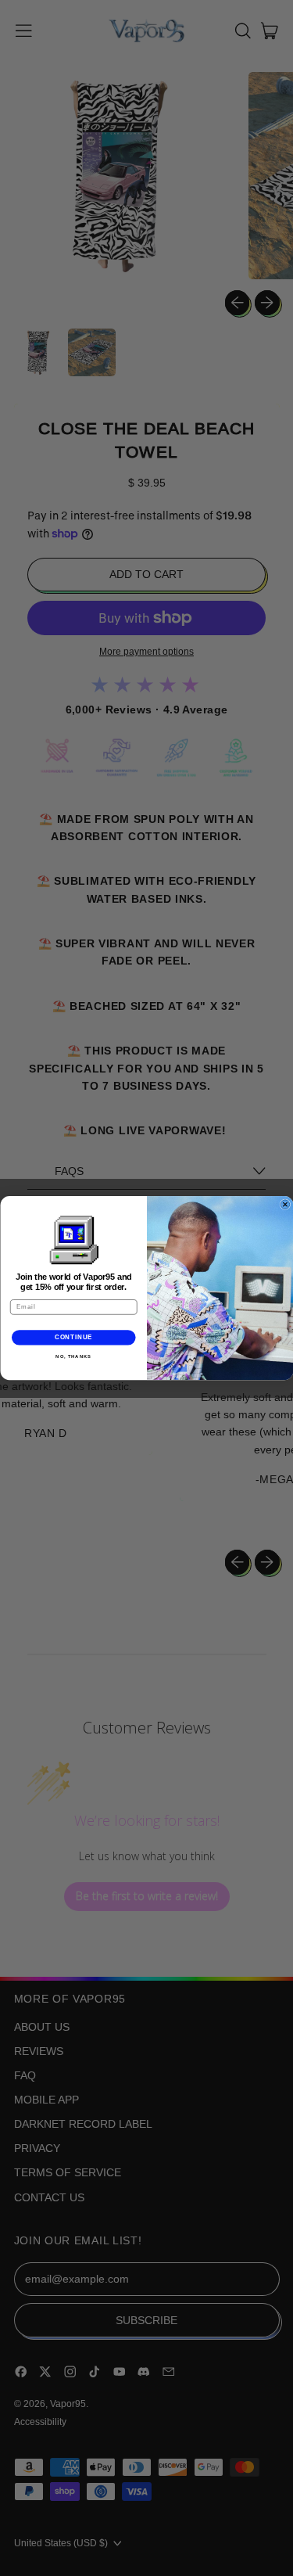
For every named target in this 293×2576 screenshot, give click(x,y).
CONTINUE (73, 1337)
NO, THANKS (73, 1356)
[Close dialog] (285, 1205)
